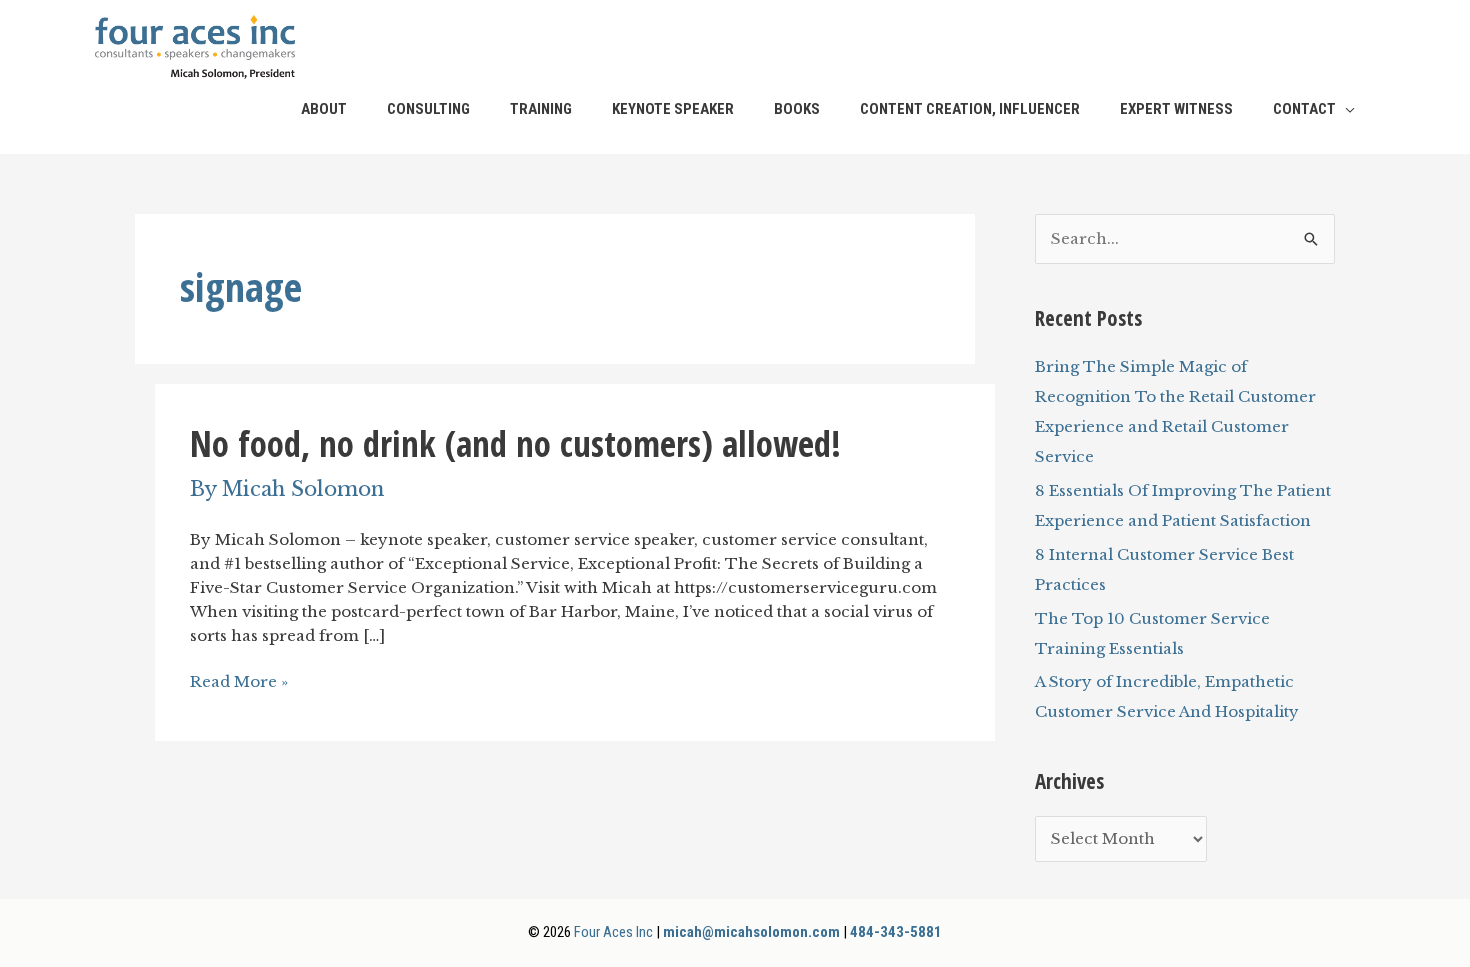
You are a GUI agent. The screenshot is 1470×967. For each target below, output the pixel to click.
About (324, 109)
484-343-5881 (896, 932)
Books (797, 109)
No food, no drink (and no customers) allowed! (515, 443)
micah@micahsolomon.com (751, 932)
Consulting (428, 109)
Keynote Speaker (673, 109)
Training (541, 109)
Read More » (239, 682)
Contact (1304, 109)
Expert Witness (1176, 109)
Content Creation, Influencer (970, 109)
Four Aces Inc (613, 932)
